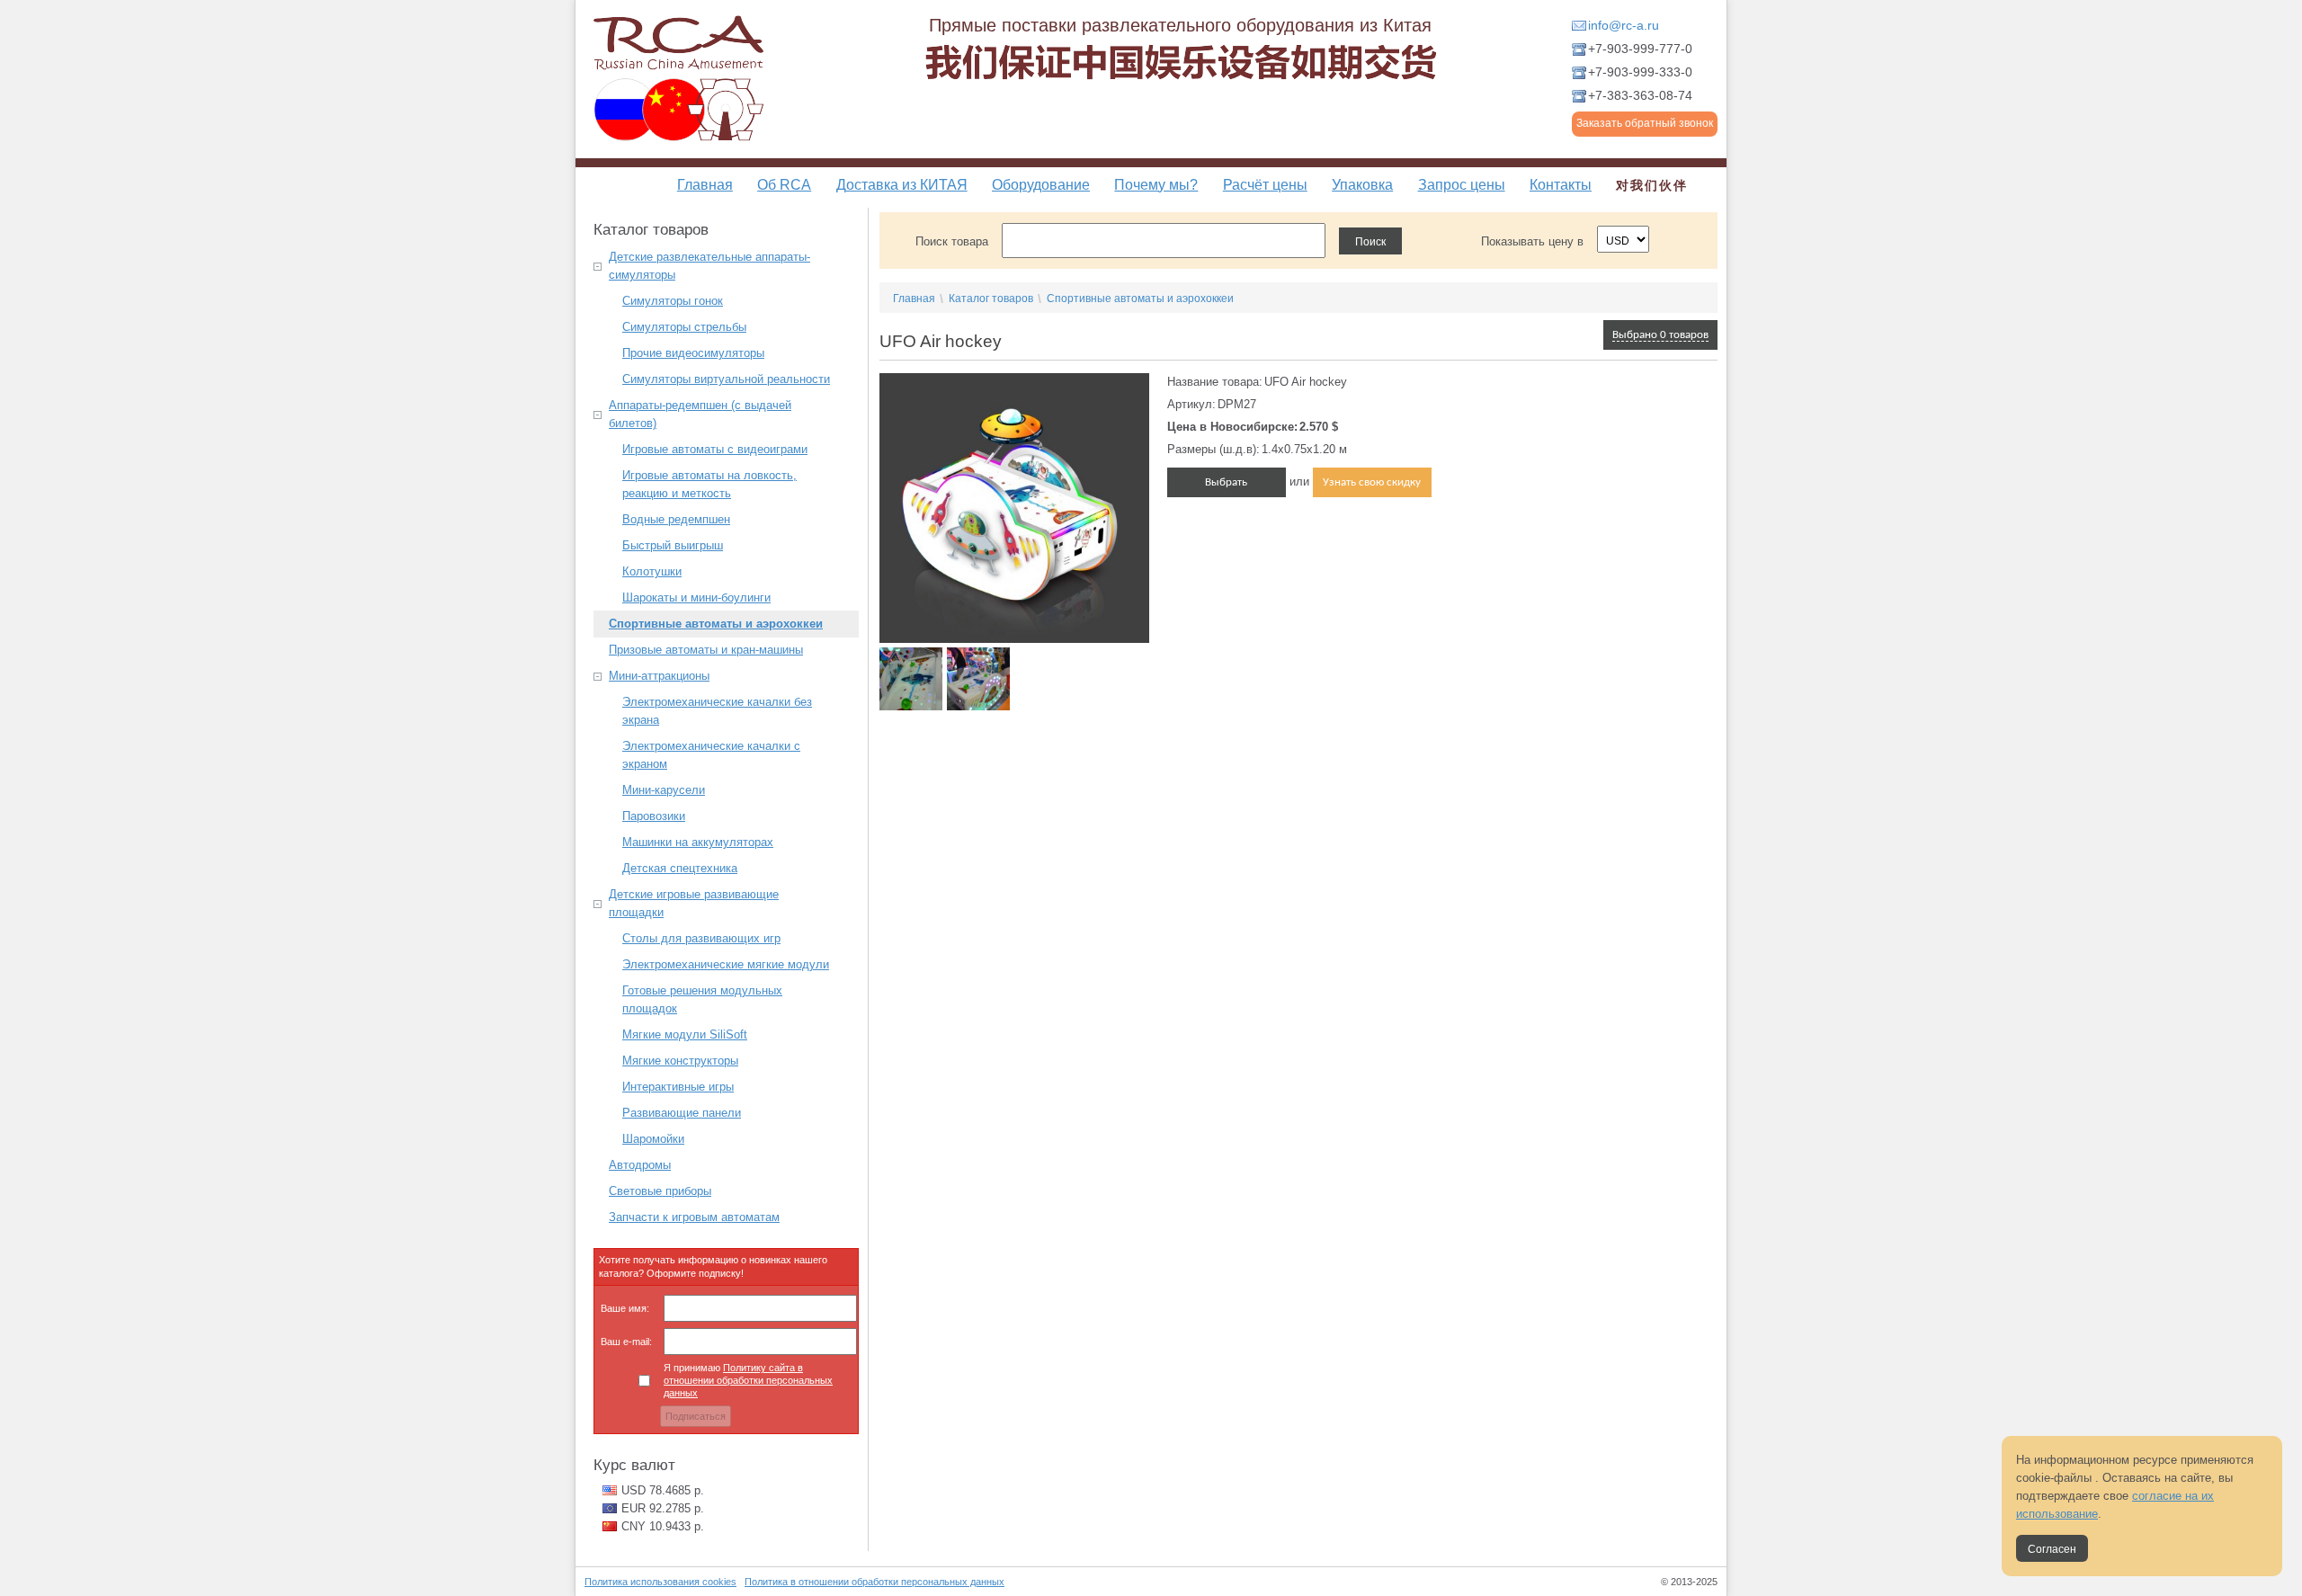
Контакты (1561, 185)
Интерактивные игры (678, 1087)
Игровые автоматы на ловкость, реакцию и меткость (709, 484)
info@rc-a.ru (1624, 25)
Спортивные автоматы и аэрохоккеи (716, 624)
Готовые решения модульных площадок (702, 999)
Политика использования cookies (660, 1582)
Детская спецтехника (680, 868)
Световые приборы (660, 1191)
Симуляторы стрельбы (684, 327)
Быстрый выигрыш (673, 545)
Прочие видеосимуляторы (693, 353)
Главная (705, 185)
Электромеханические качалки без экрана (717, 711)
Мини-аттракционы (659, 676)
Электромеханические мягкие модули (726, 964)
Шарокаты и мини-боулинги (696, 597)
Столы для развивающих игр (701, 938)
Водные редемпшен (676, 519)
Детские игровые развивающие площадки (694, 903)
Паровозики (654, 816)
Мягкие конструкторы (680, 1061)
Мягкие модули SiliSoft (685, 1034)
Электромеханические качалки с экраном (711, 755)
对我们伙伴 (1652, 185)
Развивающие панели (682, 1113)
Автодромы (640, 1165)
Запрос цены (1462, 185)
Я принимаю (748, 1380)
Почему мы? (1156, 185)
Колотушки (652, 571)
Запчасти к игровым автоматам (694, 1217)
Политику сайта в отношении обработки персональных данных (748, 1380)
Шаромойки (653, 1139)
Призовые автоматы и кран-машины (706, 650)
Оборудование (1041, 185)
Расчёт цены (1265, 185)
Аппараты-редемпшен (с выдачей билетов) (700, 414)
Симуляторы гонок (673, 301)
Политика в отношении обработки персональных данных (874, 1582)
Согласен (2052, 1549)
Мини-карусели (664, 790)
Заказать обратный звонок (1645, 123)
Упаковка (1362, 185)
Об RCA (784, 185)
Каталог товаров (991, 299)
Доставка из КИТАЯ (902, 185)
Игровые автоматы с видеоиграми (715, 449)
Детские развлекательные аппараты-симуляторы (709, 266)
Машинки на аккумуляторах (698, 842)
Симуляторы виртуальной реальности (726, 379)
